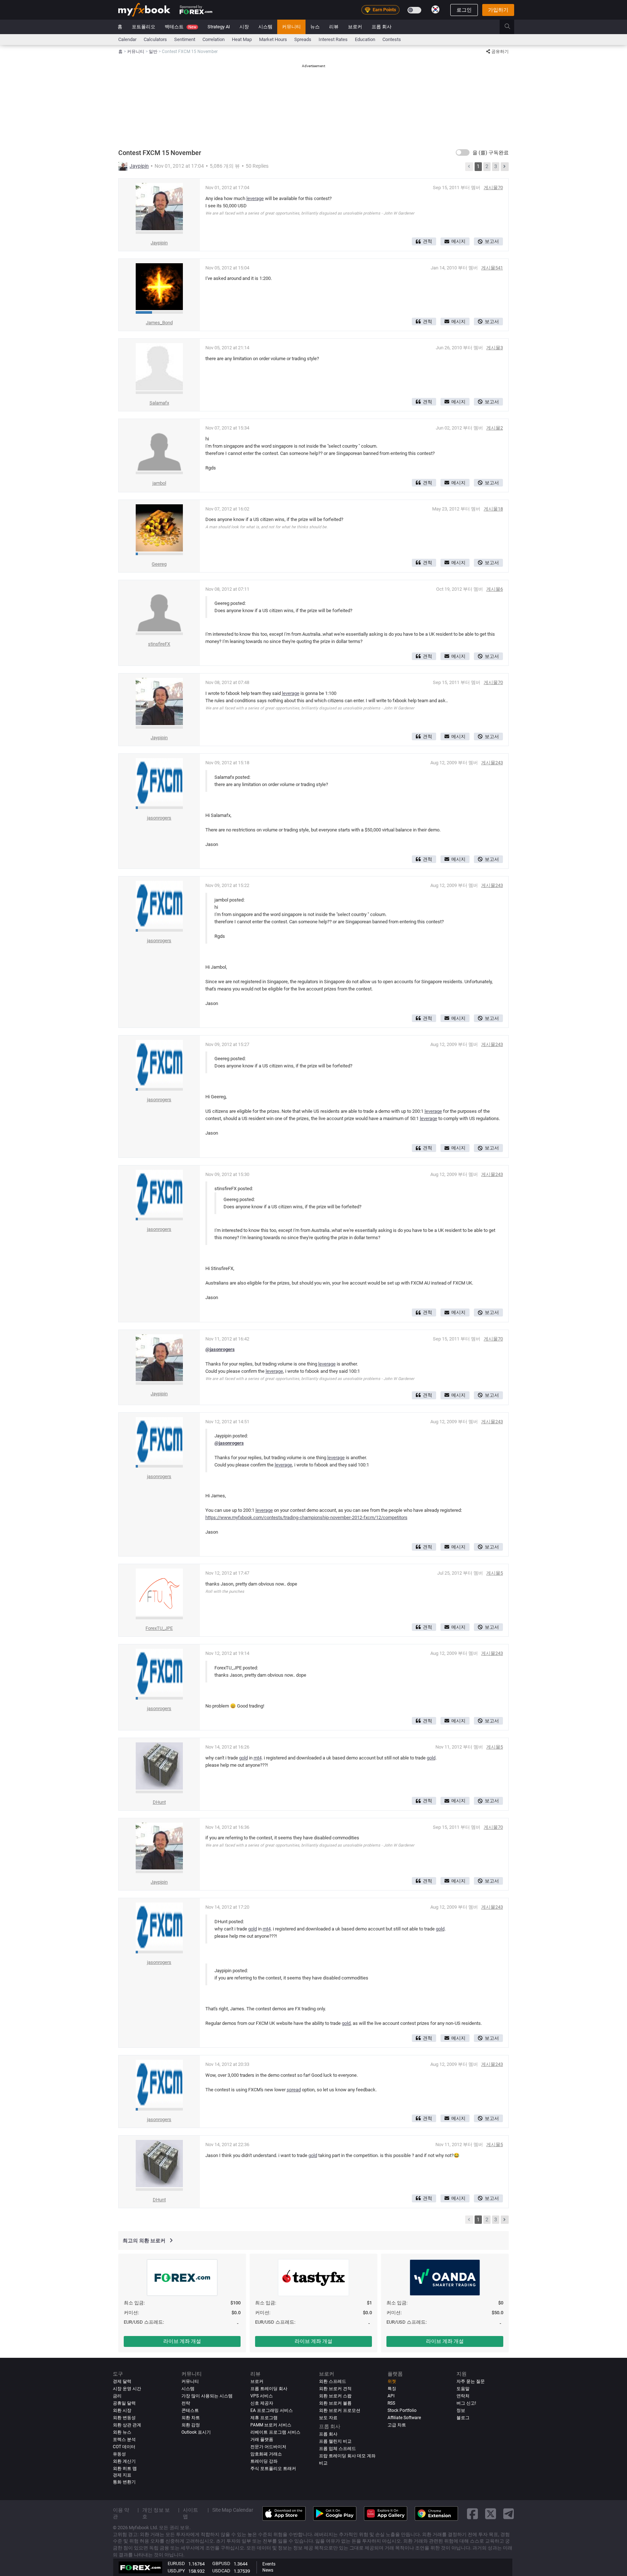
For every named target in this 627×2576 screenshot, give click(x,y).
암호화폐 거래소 (266, 2454)
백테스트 (181, 27)
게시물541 (492, 268)
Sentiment (185, 39)
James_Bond (159, 323)
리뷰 (334, 27)
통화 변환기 (124, 2482)
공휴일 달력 (124, 2403)
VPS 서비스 (262, 2396)
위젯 (392, 2381)
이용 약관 (121, 2513)
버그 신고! (466, 2403)
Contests (392, 39)
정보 (461, 2410)
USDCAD (221, 2571)
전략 (186, 2403)
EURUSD (176, 2563)
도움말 (463, 2389)
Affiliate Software (404, 2418)
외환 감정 (191, 2425)
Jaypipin (139, 166)
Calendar (127, 39)
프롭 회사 (382, 27)
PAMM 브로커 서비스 (271, 2425)
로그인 (464, 10)
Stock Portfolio (402, 2410)
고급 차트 (397, 2425)
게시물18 (493, 509)
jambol (159, 483)
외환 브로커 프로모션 (340, 2410)
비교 (323, 2463)
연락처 (463, 2396)
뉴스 (315, 27)
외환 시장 (122, 2410)
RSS (391, 2403)
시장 (244, 27)
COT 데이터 (124, 2447)
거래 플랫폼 (262, 2439)
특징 (392, 2389)
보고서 (492, 241)
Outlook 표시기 (196, 2432)
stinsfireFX (159, 644)
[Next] (505, 167)
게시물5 (495, 1573)
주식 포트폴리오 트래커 (273, 2469)
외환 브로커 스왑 (335, 2396)
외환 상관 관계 (127, 2425)
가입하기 (498, 10)
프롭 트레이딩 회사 (269, 2389)
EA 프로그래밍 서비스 (272, 2410)
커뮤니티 (291, 27)
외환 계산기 (124, 2461)
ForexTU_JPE (159, 1628)
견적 (427, 241)
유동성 (119, 2454)
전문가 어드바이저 (268, 2447)
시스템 (265, 27)
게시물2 (495, 428)
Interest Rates (333, 39)
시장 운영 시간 (127, 2389)
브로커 (355, 27)
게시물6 (495, 589)
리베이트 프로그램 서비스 (275, 2432)
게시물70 (493, 188)
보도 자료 (328, 2418)
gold (243, 1758)
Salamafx (159, 403)
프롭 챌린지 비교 (335, 2441)
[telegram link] (509, 2513)
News (268, 2570)
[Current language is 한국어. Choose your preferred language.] (435, 9)
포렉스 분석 (124, 2439)
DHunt (159, 1802)
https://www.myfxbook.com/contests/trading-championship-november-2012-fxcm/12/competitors (306, 1517)
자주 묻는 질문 (471, 2381)
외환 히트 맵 (125, 2469)
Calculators (155, 39)
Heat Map (242, 39)
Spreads (303, 39)
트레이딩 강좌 (264, 2461)
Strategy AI (219, 27)
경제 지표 (122, 2475)
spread (294, 2090)
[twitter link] (491, 2513)
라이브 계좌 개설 (182, 2341)
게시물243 (492, 763)
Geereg (159, 564)
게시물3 (495, 348)
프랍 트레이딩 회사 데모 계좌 (347, 2456)
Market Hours (273, 39)
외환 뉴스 (122, 2432)
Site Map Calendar (233, 2510)
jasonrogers (159, 818)
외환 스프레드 (333, 2381)
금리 (117, 2396)
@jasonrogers (220, 1349)
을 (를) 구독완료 (491, 152)
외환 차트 (191, 2418)
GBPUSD (221, 2563)
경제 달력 (122, 2381)
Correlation (214, 39)
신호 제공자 (262, 2403)
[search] (511, 27)
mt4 (258, 1758)
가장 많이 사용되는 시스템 (207, 2396)
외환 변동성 (124, 2418)
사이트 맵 (190, 2513)
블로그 (463, 2418)
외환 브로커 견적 (335, 2389)
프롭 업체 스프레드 (337, 2449)
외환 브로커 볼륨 (335, 2403)
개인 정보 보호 (156, 2513)
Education (365, 39)
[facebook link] (472, 2513)
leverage (255, 198)
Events (269, 2564)
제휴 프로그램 (264, 2418)
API (391, 2396)
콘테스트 (190, 2410)
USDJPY (176, 2571)
